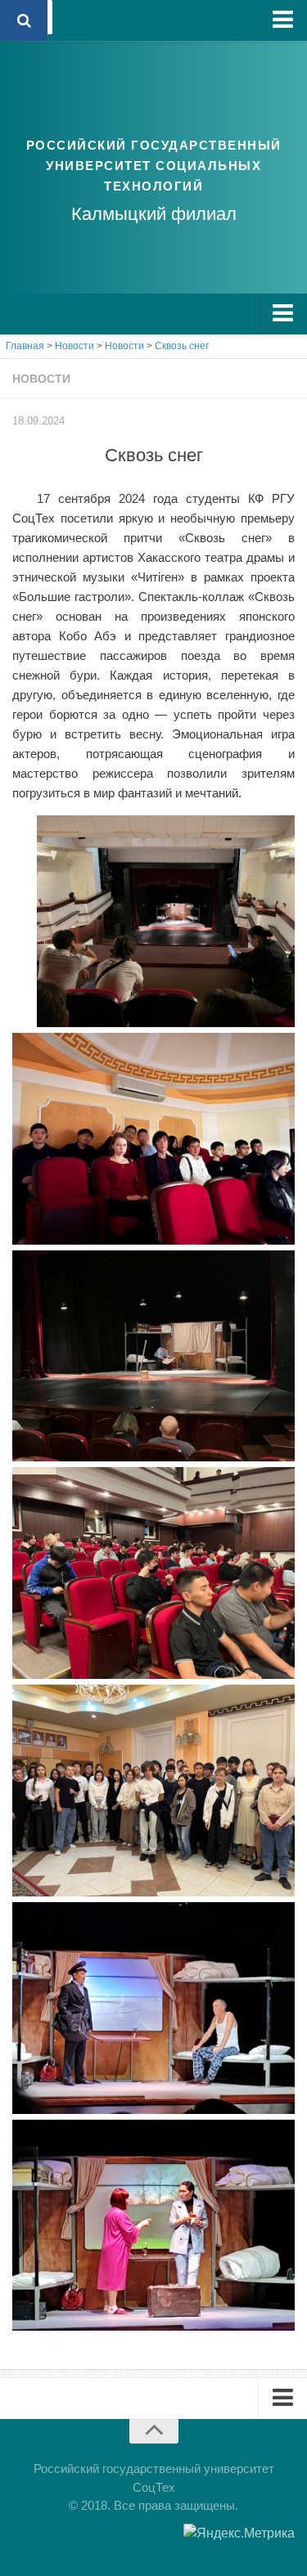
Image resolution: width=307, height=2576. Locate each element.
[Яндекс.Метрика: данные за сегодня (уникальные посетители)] (239, 2533)
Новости (41, 379)
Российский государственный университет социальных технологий (154, 166)
